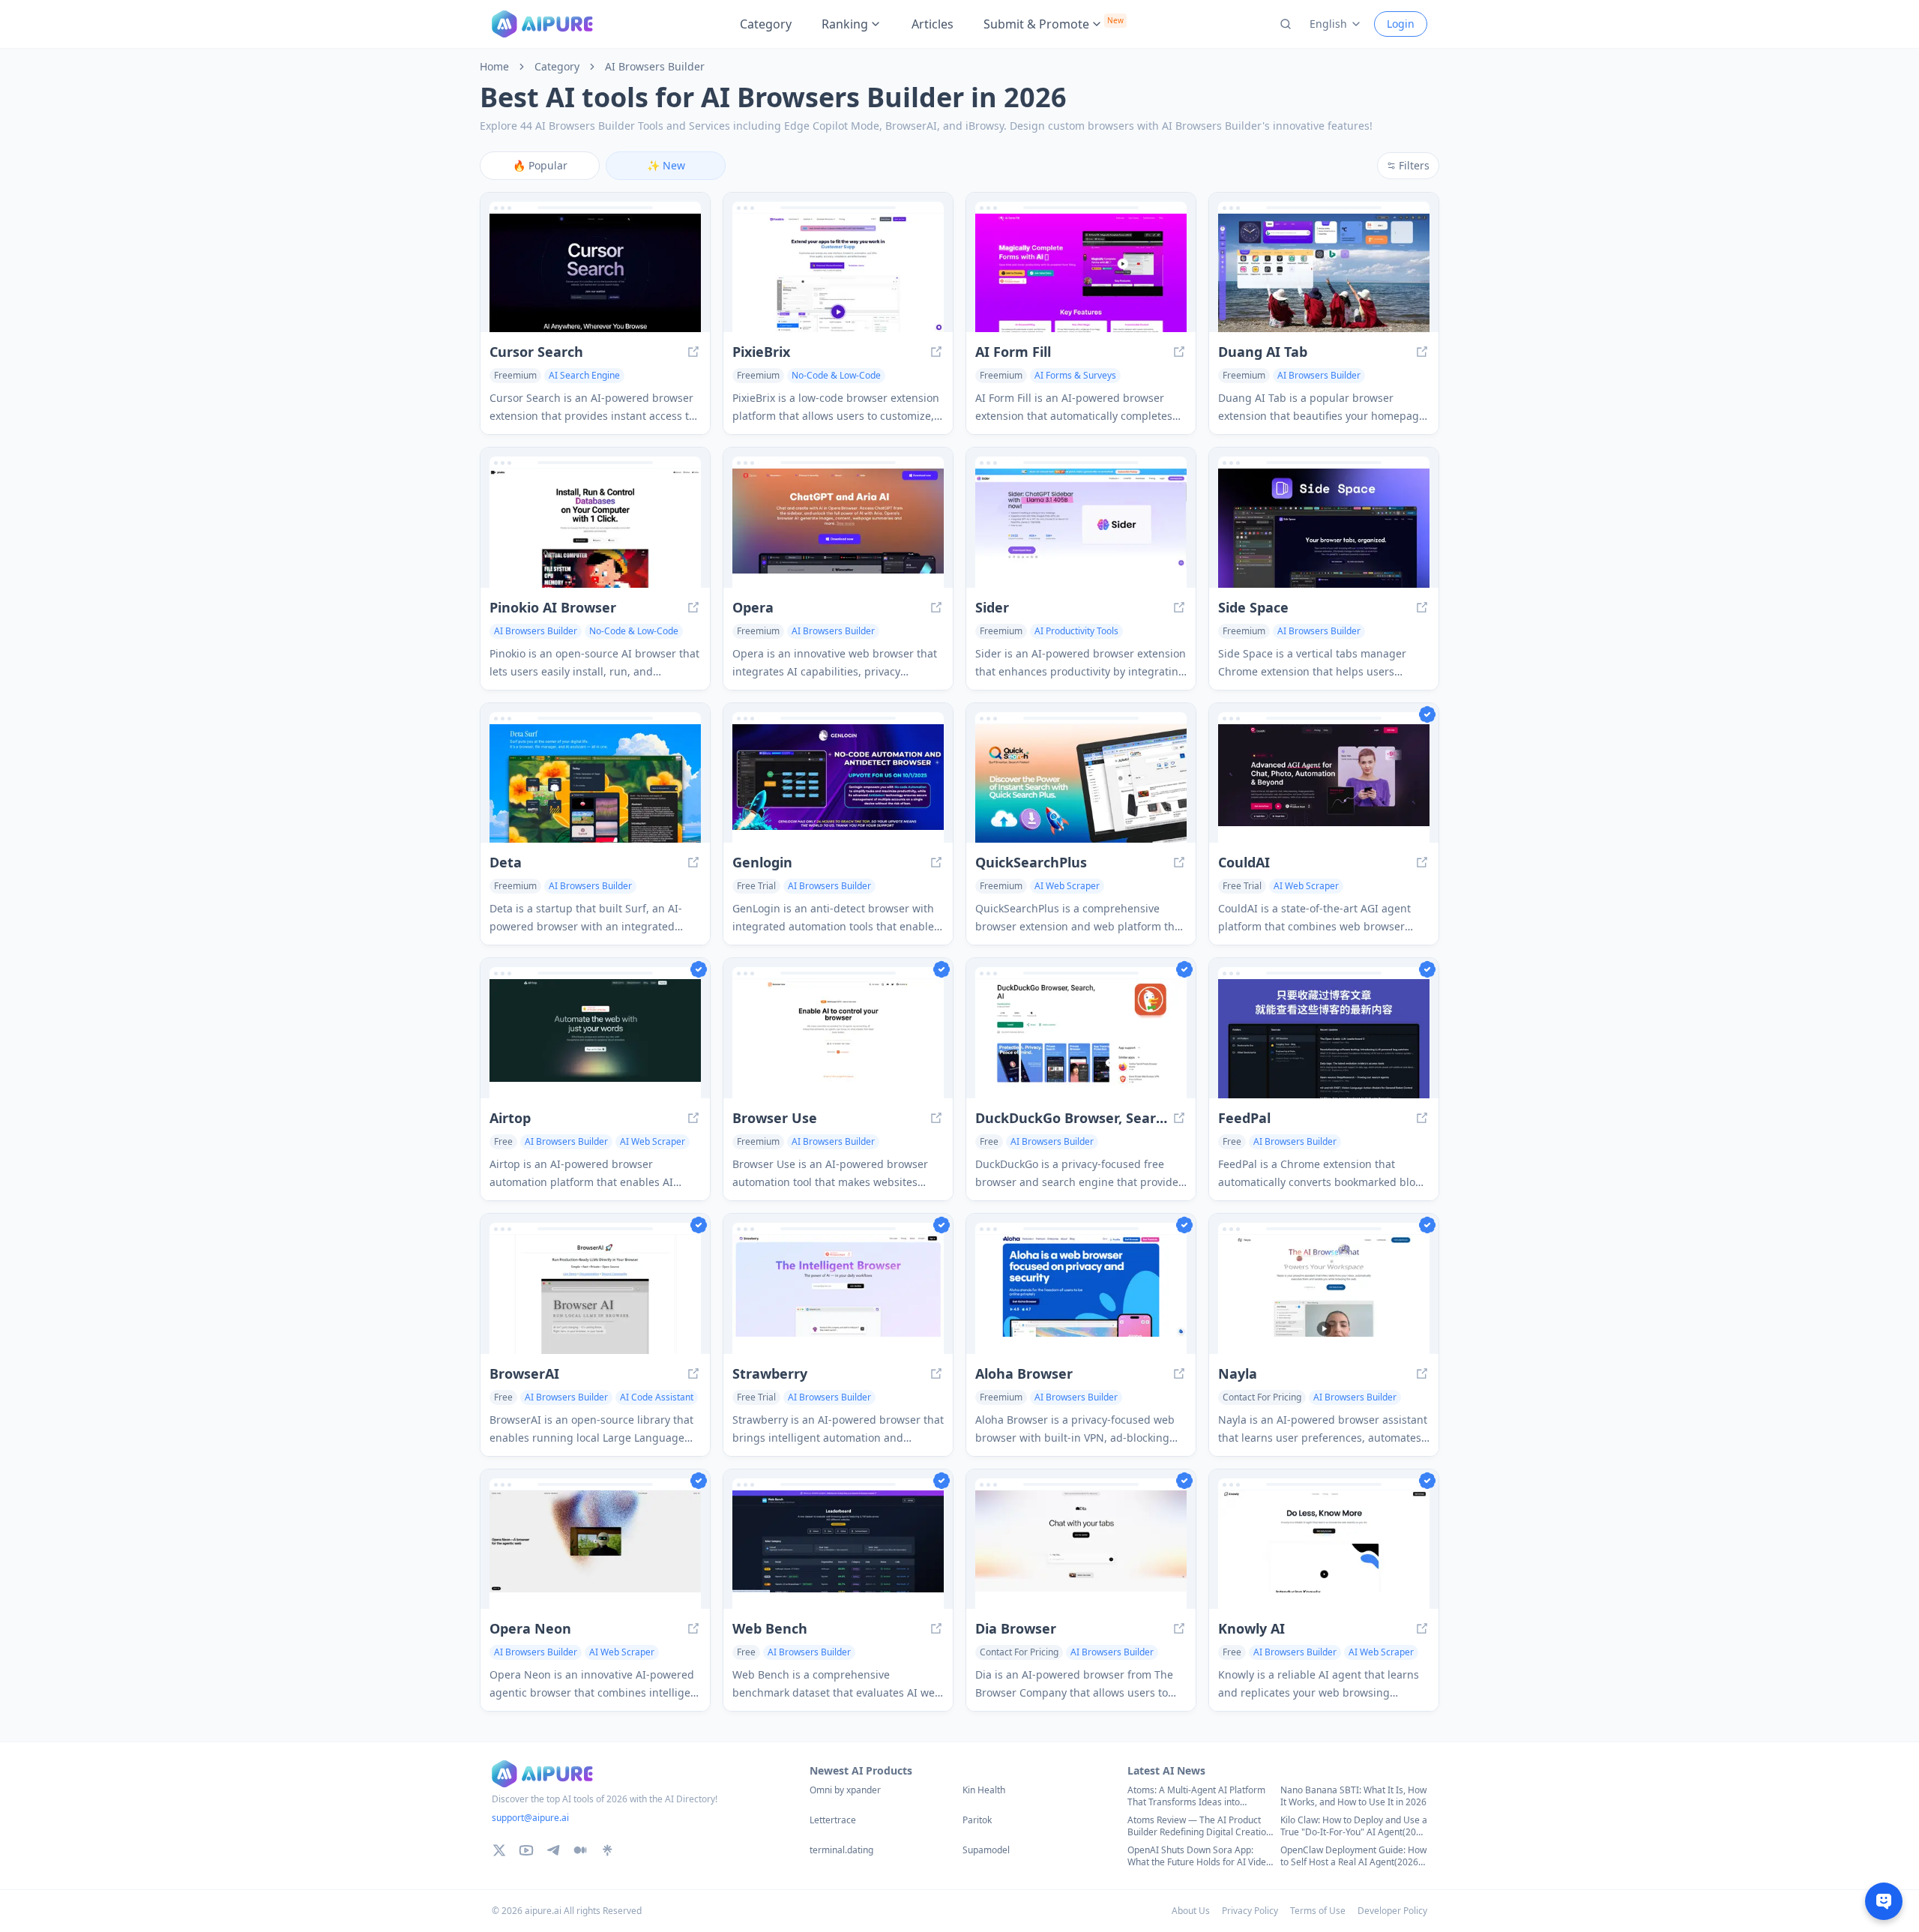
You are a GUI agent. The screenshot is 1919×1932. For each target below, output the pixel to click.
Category (766, 24)
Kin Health (984, 1790)
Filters (1414, 165)
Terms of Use (1318, 1911)
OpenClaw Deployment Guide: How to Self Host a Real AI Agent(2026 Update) (1353, 1856)
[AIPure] (542, 24)
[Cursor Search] (595, 273)
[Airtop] (595, 1039)
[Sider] (1081, 528)
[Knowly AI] (1324, 1550)
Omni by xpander (845, 1790)
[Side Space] (1324, 528)
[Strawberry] (838, 1294)
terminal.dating (841, 1850)
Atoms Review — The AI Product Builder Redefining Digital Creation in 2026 (1199, 1826)
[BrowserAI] (595, 1294)
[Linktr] (607, 1850)
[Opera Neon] (595, 1550)
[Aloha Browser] (1081, 1294)
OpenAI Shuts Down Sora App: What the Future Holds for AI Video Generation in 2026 (1199, 1856)
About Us (1191, 1911)
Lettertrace (833, 1820)
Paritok (977, 1820)
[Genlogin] (838, 784)
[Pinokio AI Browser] (595, 528)
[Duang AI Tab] (1324, 273)
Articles (933, 24)
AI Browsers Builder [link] (655, 67)
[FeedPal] (1324, 1039)
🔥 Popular (540, 165)
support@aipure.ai (530, 1818)
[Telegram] (553, 1850)
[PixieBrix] (838, 273)
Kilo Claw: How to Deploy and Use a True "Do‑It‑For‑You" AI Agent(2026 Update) (1354, 1826)
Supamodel (986, 1850)
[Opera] (838, 528)
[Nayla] (1324, 1294)
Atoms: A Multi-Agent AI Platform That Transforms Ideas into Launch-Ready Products (1196, 1796)
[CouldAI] (1324, 784)
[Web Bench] (838, 1550)
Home (494, 67)
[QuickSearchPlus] (1081, 784)
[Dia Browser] (1081, 1550)
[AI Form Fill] (1081, 273)
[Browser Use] (838, 1039)
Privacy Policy (1250, 1911)
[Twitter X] (499, 1850)
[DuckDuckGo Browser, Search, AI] (1081, 1039)
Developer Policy (1392, 1911)
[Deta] (595, 784)
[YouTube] (526, 1850)
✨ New (666, 165)
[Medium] (580, 1850)
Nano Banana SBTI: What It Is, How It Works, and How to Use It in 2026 (1353, 1796)
